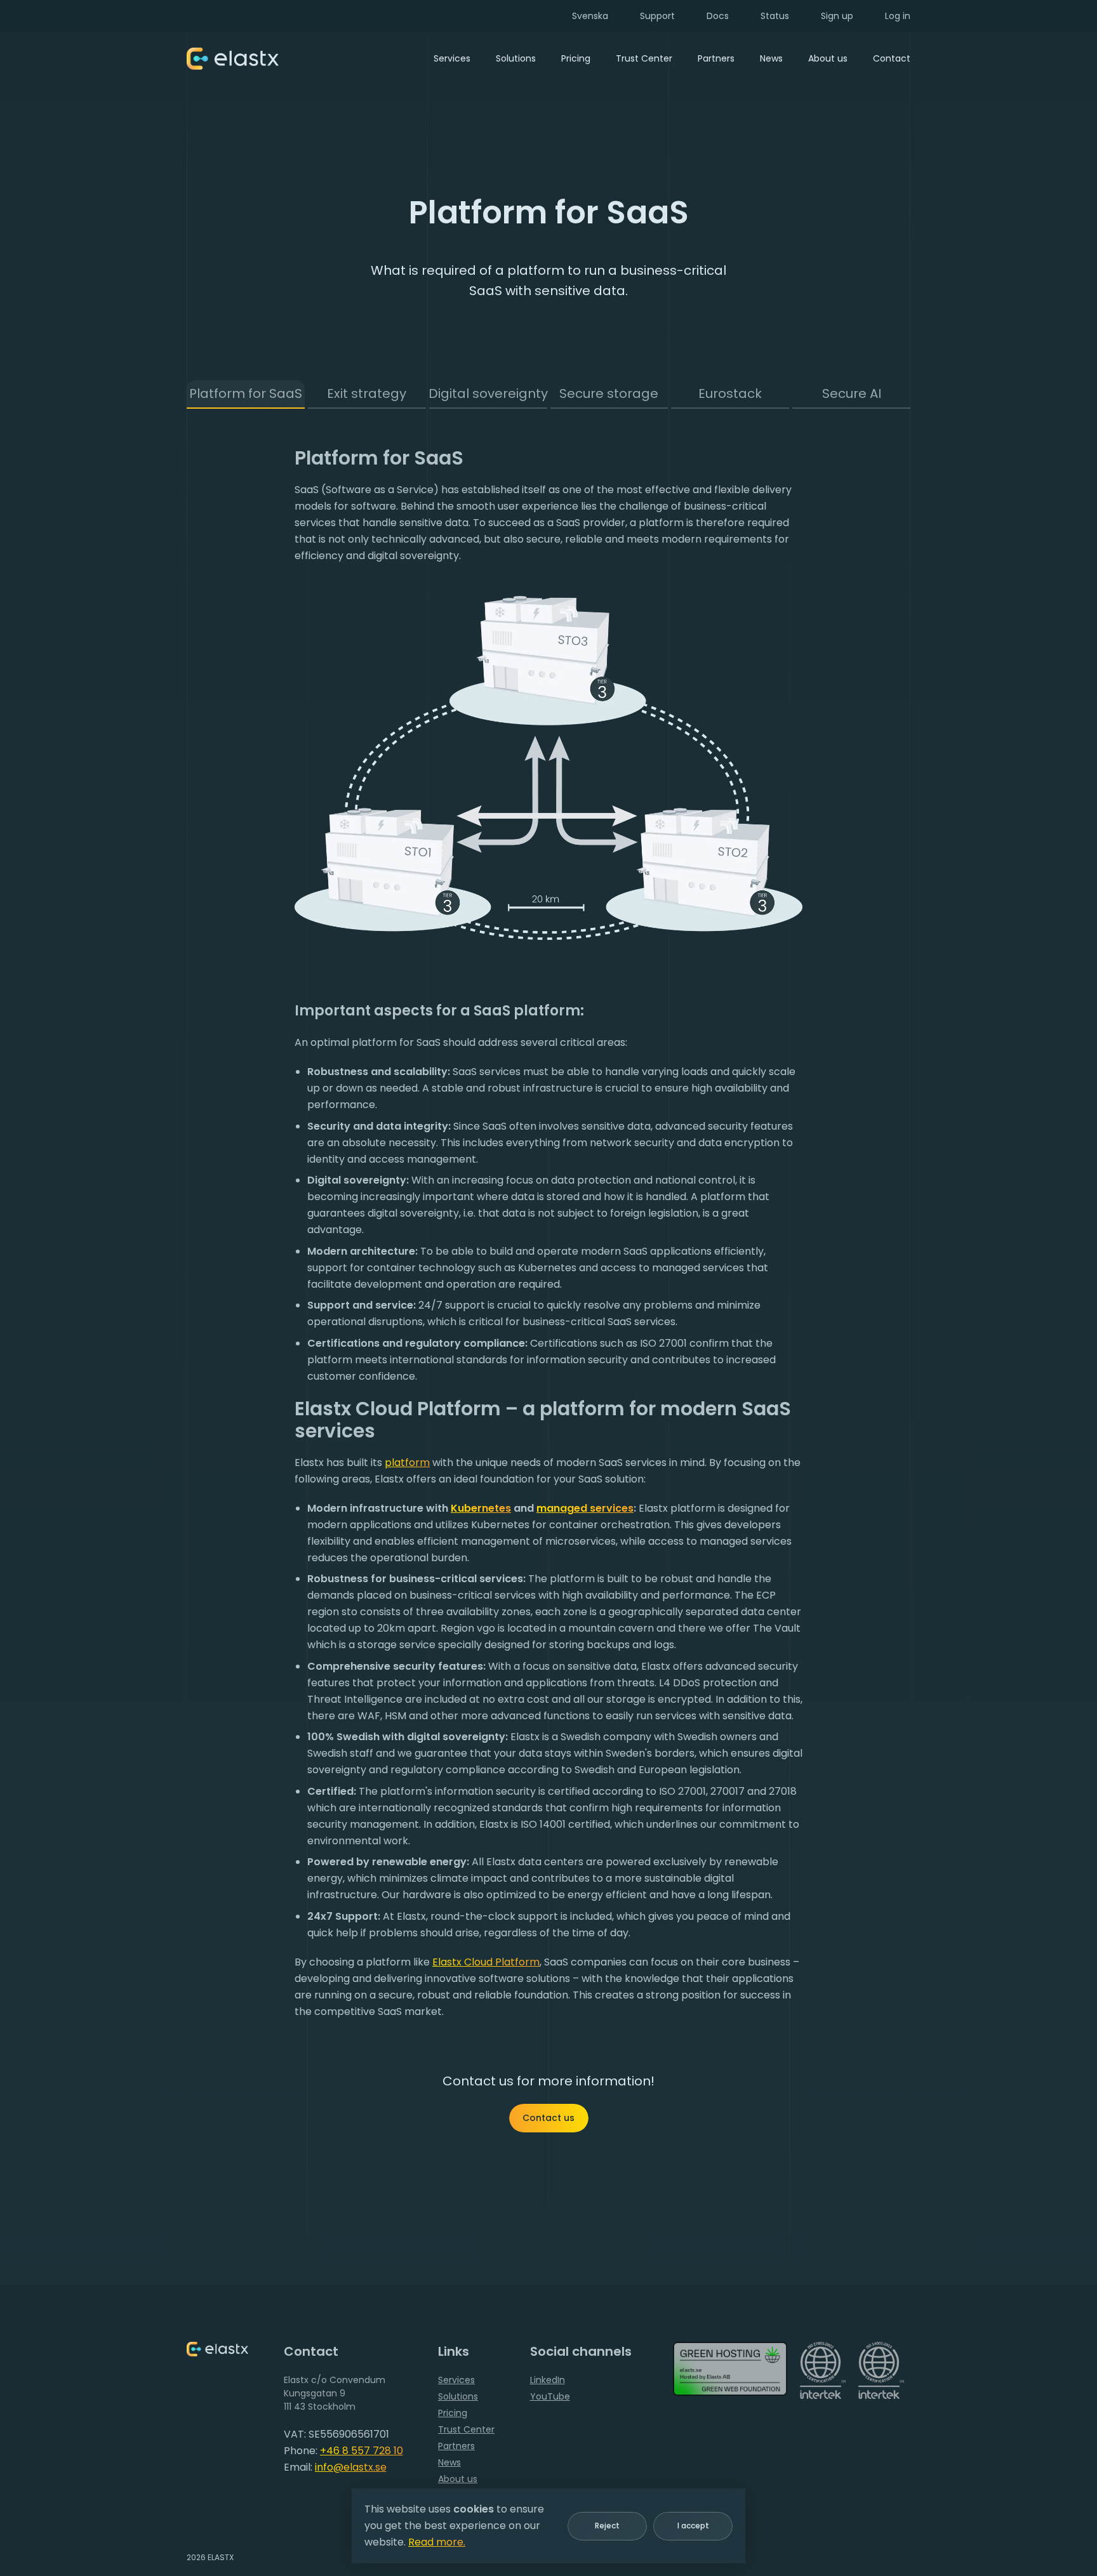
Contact (892, 58)
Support (657, 16)
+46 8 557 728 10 (362, 2451)
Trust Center (644, 58)
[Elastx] (233, 59)
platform (407, 1463)
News (771, 58)
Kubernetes (481, 1508)
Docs (718, 16)
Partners (716, 58)
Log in (898, 16)
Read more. (437, 2542)
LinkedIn (548, 2380)
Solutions (516, 58)
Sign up (837, 16)
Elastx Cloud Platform (486, 1962)
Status (775, 16)
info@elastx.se (351, 2467)
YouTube (550, 2396)
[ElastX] (217, 2349)
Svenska (590, 16)
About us (828, 58)
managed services (585, 1508)
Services (452, 58)
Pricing (576, 58)
